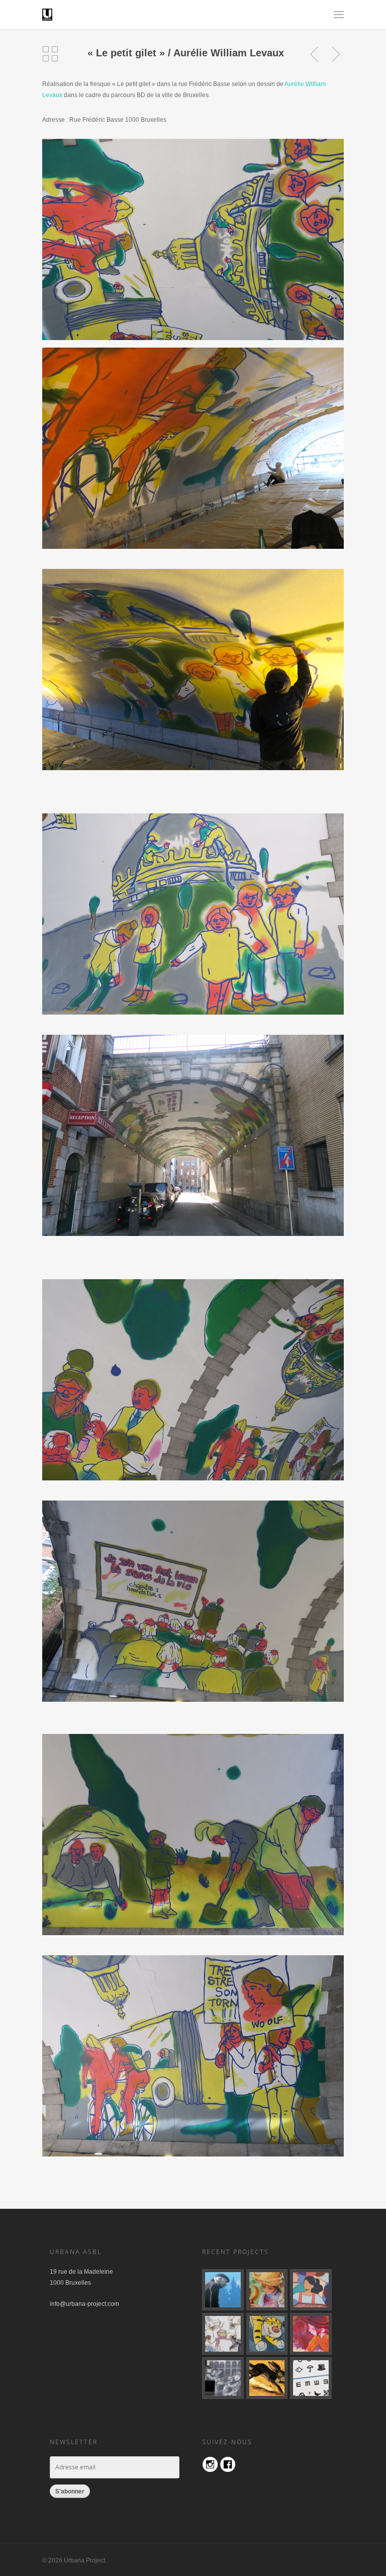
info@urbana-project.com (84, 2304)
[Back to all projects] (50, 54)
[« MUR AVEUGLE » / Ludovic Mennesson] (311, 2378)
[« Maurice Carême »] (223, 2290)
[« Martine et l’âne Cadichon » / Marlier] (267, 2290)
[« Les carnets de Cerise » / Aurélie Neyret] (311, 2334)
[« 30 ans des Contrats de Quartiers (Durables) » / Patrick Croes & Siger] (311, 2290)
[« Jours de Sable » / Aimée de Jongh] (267, 2378)
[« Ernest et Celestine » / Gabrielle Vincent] (223, 2334)
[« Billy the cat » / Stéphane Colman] (267, 2334)
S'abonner (70, 2491)
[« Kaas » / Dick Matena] (223, 2378)
